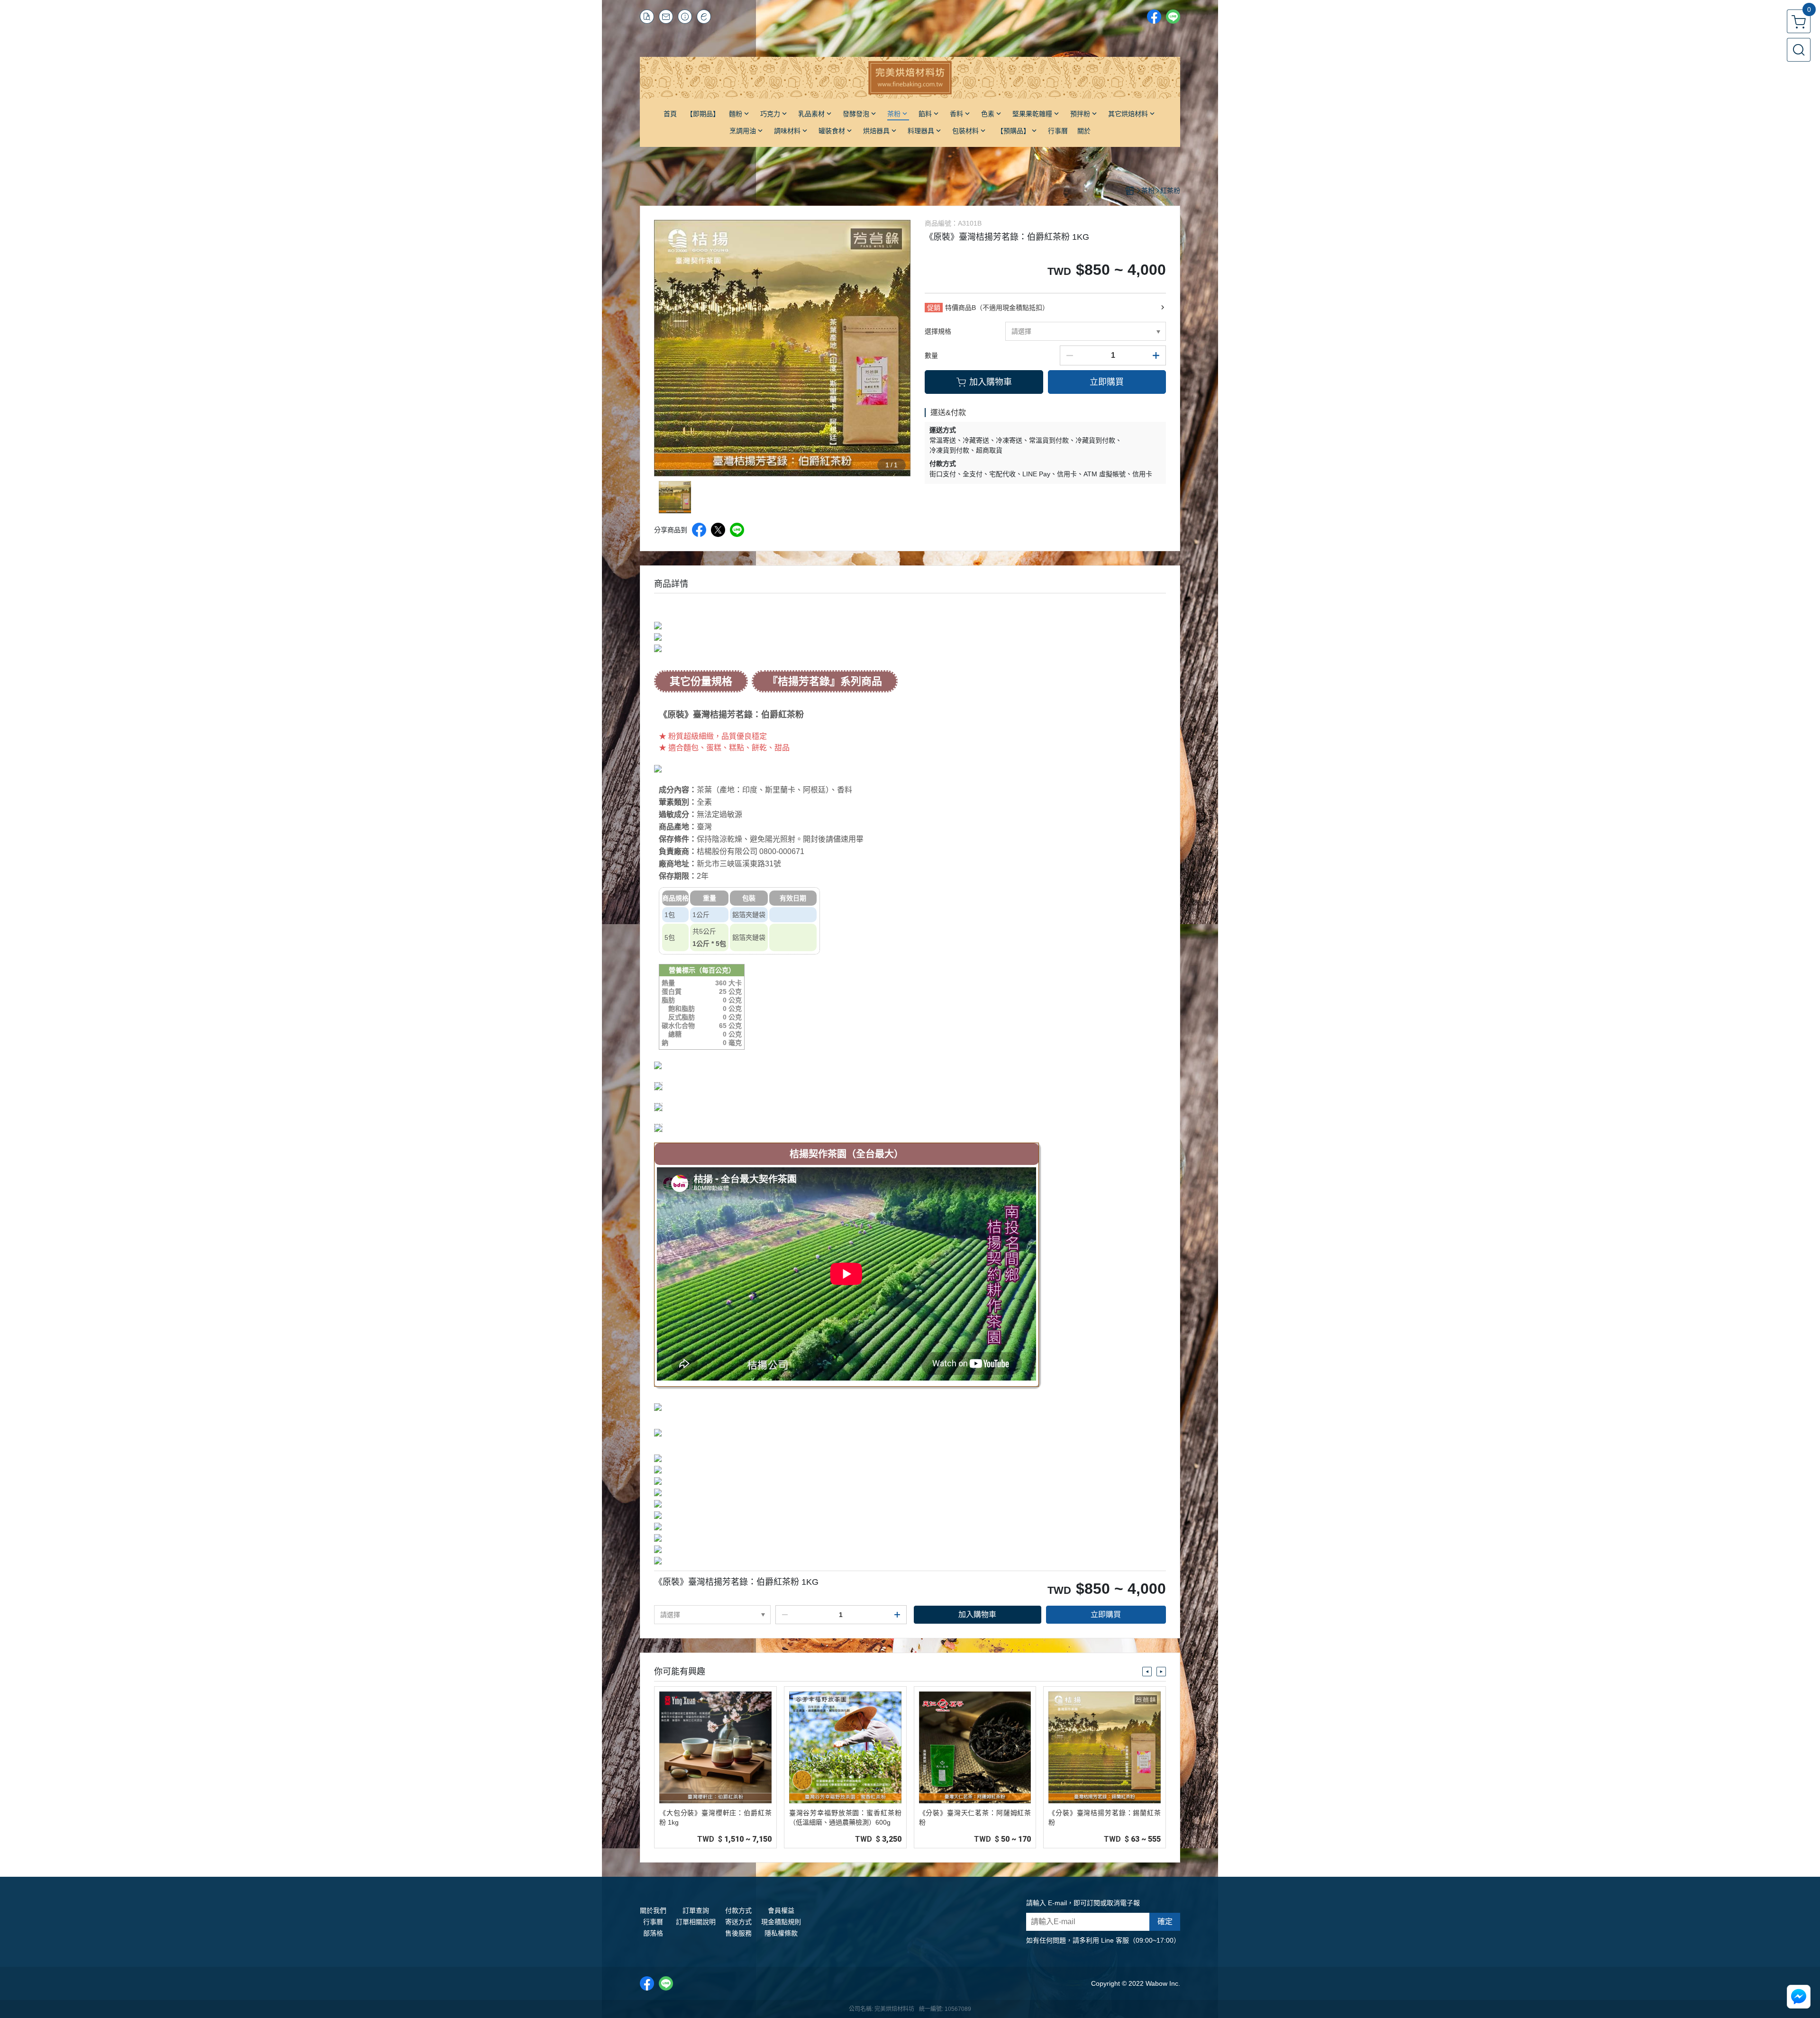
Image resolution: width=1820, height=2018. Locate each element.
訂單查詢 (696, 1910)
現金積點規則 (781, 1922)
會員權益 (781, 1910)
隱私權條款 (781, 1933)
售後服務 (738, 1933)
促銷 (934, 308)
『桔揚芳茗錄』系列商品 (825, 681)
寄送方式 (738, 1922)
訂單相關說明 (696, 1922)
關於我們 (653, 1910)
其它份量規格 (701, 681)
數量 (931, 355)
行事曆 (653, 1922)
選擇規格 (938, 331)
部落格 (653, 1933)
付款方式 (738, 1910)
